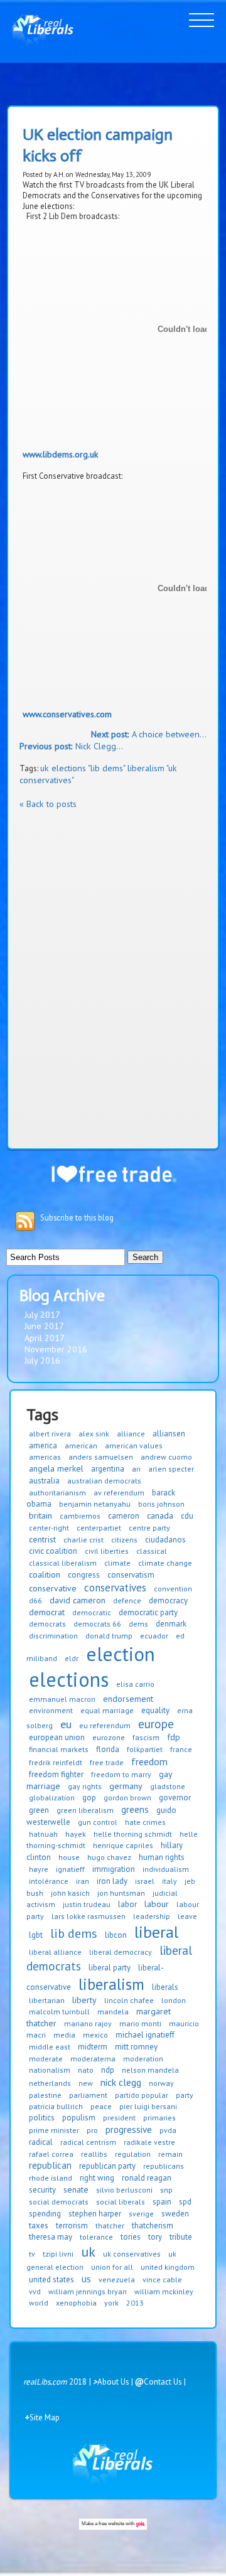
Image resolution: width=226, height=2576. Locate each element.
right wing (97, 2178)
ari (136, 1469)
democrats (47, 1624)
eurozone (109, 1737)
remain (170, 2154)
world (39, 2303)
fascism (146, 1737)
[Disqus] (113, 977)
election (121, 1654)
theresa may (51, 2237)
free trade (107, 1762)
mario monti (140, 2023)
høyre (39, 1869)
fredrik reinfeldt (56, 1762)
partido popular (142, 2095)
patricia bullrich (56, 2106)
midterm (93, 2047)
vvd (35, 2291)
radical (41, 2142)
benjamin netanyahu (95, 1504)
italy (169, 1881)
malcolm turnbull (59, 2012)
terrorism (72, 2226)
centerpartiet (99, 1528)
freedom (149, 1761)
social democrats (59, 2202)
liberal (156, 1932)
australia (44, 1481)
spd (185, 2202)
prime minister (54, 2130)
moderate (46, 2059)
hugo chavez (109, 1857)
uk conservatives (132, 2254)
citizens (124, 1540)
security (42, 2190)
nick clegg (121, 2082)
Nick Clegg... (71, 746)
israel (145, 1881)
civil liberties (107, 1551)
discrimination (53, 1636)
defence (127, 1601)
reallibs (94, 2154)
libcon (116, 1935)
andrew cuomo (166, 1457)
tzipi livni (58, 2254)
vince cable (162, 2279)
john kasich (70, 1893)
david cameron (78, 1600)
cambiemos (80, 1516)
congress (84, 1575)
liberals (165, 1987)
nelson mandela (150, 2070)
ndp (108, 2070)
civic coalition (53, 1551)
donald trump (109, 1636)
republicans (164, 2166)
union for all (112, 2267)
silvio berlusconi (124, 2190)
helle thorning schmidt (133, 1834)
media (64, 2035)
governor (175, 1798)
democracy (168, 1601)
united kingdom (168, 2267)
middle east (50, 2047)
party (185, 2095)
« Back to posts (48, 804)
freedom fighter (56, 1774)
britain (40, 1515)
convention (173, 1589)
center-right (49, 1528)
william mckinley (164, 2291)
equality (155, 1710)
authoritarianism (57, 1493)
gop (89, 1798)
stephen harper (95, 2214)
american (81, 1446)
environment (51, 1710)
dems (138, 1624)
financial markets (59, 1749)
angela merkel (56, 1468)
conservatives (115, 1588)
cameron (124, 1516)
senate (76, 2189)
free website (111, 2524)
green (39, 1810)
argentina (108, 1469)
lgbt (36, 1935)
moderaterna (93, 2059)
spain (162, 2202)
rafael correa (51, 2154)
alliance (131, 1434)
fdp (174, 1737)
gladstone (168, 1786)
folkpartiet (145, 1749)
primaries (159, 2118)
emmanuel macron (62, 1699)
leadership (152, 1916)
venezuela (117, 2279)
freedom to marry (121, 1774)
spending (45, 2214)
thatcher (110, 2226)
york (111, 2303)
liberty (84, 2000)
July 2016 (42, 1360)
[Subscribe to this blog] (25, 1221)
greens (135, 1809)
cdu (187, 1516)
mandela (113, 2012)
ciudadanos (165, 1540)
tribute (181, 2237)
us (86, 2279)
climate (117, 1563)
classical (152, 1551)
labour (157, 1904)
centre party (149, 1528)
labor (127, 1904)
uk (88, 2252)
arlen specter (171, 1469)
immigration (114, 1869)
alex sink (94, 1434)
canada (160, 1515)
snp (166, 2190)
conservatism (131, 1575)
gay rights (85, 1786)
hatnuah (43, 1834)
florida (108, 1749)
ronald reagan (147, 2178)
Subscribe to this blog (77, 1218)
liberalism (111, 1984)
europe (156, 1724)
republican (50, 2165)
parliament (88, 2095)
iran (83, 1881)
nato (86, 2070)
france (181, 1749)
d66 (35, 1601)
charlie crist (83, 1540)
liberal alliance (55, 1952)
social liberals (121, 2202)
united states (51, 2279)
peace (101, 2106)
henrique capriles (123, 1845)
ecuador (154, 1636)
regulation (133, 2154)
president (119, 2118)
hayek (76, 1834)
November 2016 (56, 1349)
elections (69, 1679)
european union (57, 1737)
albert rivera (50, 1434)
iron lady (112, 1881)
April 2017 (45, 1338)
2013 (135, 2303)
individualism (166, 1869)
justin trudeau (87, 1904)
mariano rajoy (88, 2023)
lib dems (74, 1933)
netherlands (50, 2083)
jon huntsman (121, 1893)
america (43, 1446)
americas (45, 1457)
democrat (47, 1612)
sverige (141, 2214)
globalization (52, 1798)
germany (126, 1786)
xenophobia (76, 2303)
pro (92, 2130)
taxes (39, 2226)
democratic (92, 1612)
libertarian (47, 2000)
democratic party (148, 1612)
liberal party (110, 1968)
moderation (143, 2059)
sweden (175, 2214)
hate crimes (145, 1822)
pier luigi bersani (148, 2106)
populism (79, 2118)
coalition (45, 1574)
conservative (53, 1588)
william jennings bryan (88, 2291)
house (69, 1857)
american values (134, 1446)
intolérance (49, 1881)
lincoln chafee (129, 2000)
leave (187, 1916)
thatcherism (153, 2226)
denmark (171, 1624)
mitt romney (136, 2047)
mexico (95, 2035)
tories (131, 2237)
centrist (42, 1539)
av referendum (119, 1493)
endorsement (128, 1699)
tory (155, 2237)
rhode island (51, 2178)
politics (42, 2118)
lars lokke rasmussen (89, 1916)
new (86, 2083)
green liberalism (85, 1810)
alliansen (169, 1434)
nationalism (50, 2070)
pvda (168, 2130)
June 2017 (44, 1326)
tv (32, 2254)
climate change (165, 1563)
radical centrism (88, 2142)
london (174, 2000)
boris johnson (161, 1504)
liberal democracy (121, 1952)
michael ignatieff (145, 2035)
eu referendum (105, 1725)
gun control (98, 1822)
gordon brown (127, 1798)
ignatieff (70, 1869)
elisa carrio (135, 1684)
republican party (107, 2166)
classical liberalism (63, 1563)
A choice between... (149, 734)
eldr (72, 1658)
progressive (129, 2130)
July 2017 (42, 1315)
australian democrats (104, 1481)
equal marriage (107, 1710)
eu (66, 1724)
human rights (162, 1857)
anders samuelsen (101, 1457)
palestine (45, 2095)
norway (161, 2083)
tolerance (96, 2237)
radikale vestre (149, 2142)
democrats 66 (97, 1624)
